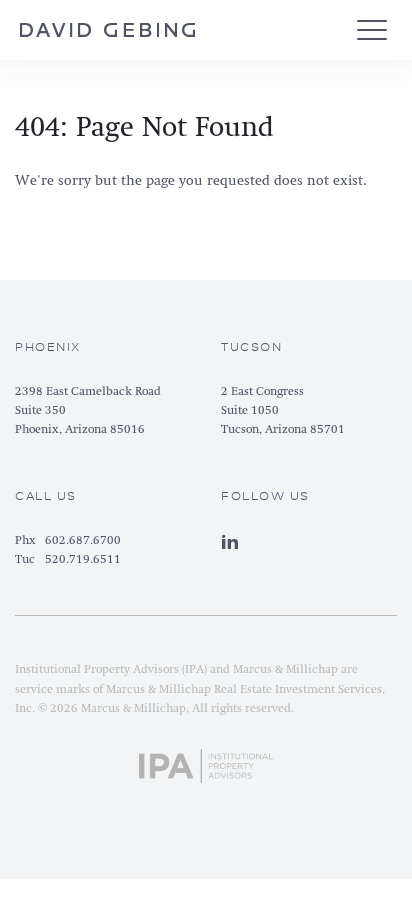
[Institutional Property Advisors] (206, 761)
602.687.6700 (83, 541)
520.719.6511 (83, 560)
